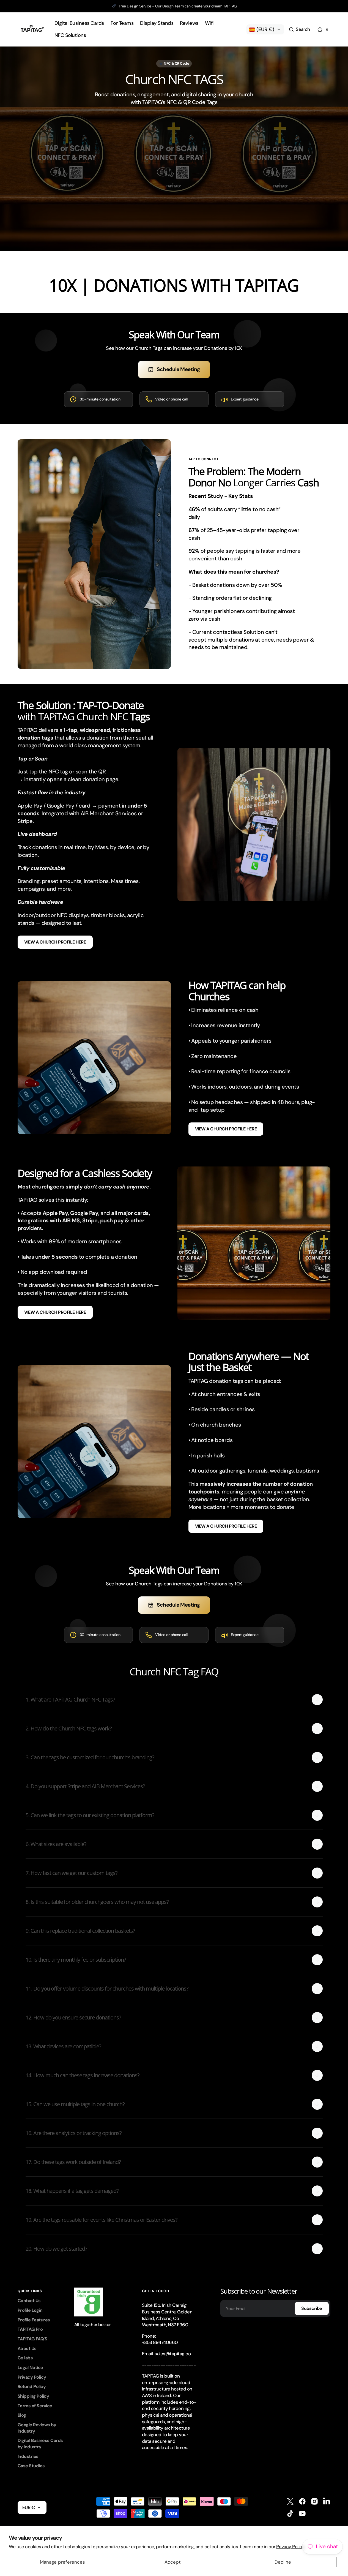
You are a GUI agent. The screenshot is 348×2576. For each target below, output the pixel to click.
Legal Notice (30, 2368)
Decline (283, 2562)
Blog (22, 2415)
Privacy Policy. (291, 2547)
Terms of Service (35, 2406)
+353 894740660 (160, 2342)
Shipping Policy (33, 2396)
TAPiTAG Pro (30, 2329)
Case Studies (31, 2466)
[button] (299, 29)
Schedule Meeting (178, 369)
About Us (27, 2349)
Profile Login (30, 2310)
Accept (173, 2562)
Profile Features (34, 2320)
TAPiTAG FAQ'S (32, 2339)
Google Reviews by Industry (37, 2428)
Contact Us (29, 2301)
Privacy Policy (32, 2377)
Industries (28, 2456)
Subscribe (312, 2308)
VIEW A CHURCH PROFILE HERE (55, 942)
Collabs (25, 2358)
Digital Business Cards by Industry (40, 2444)
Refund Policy (32, 2386)
